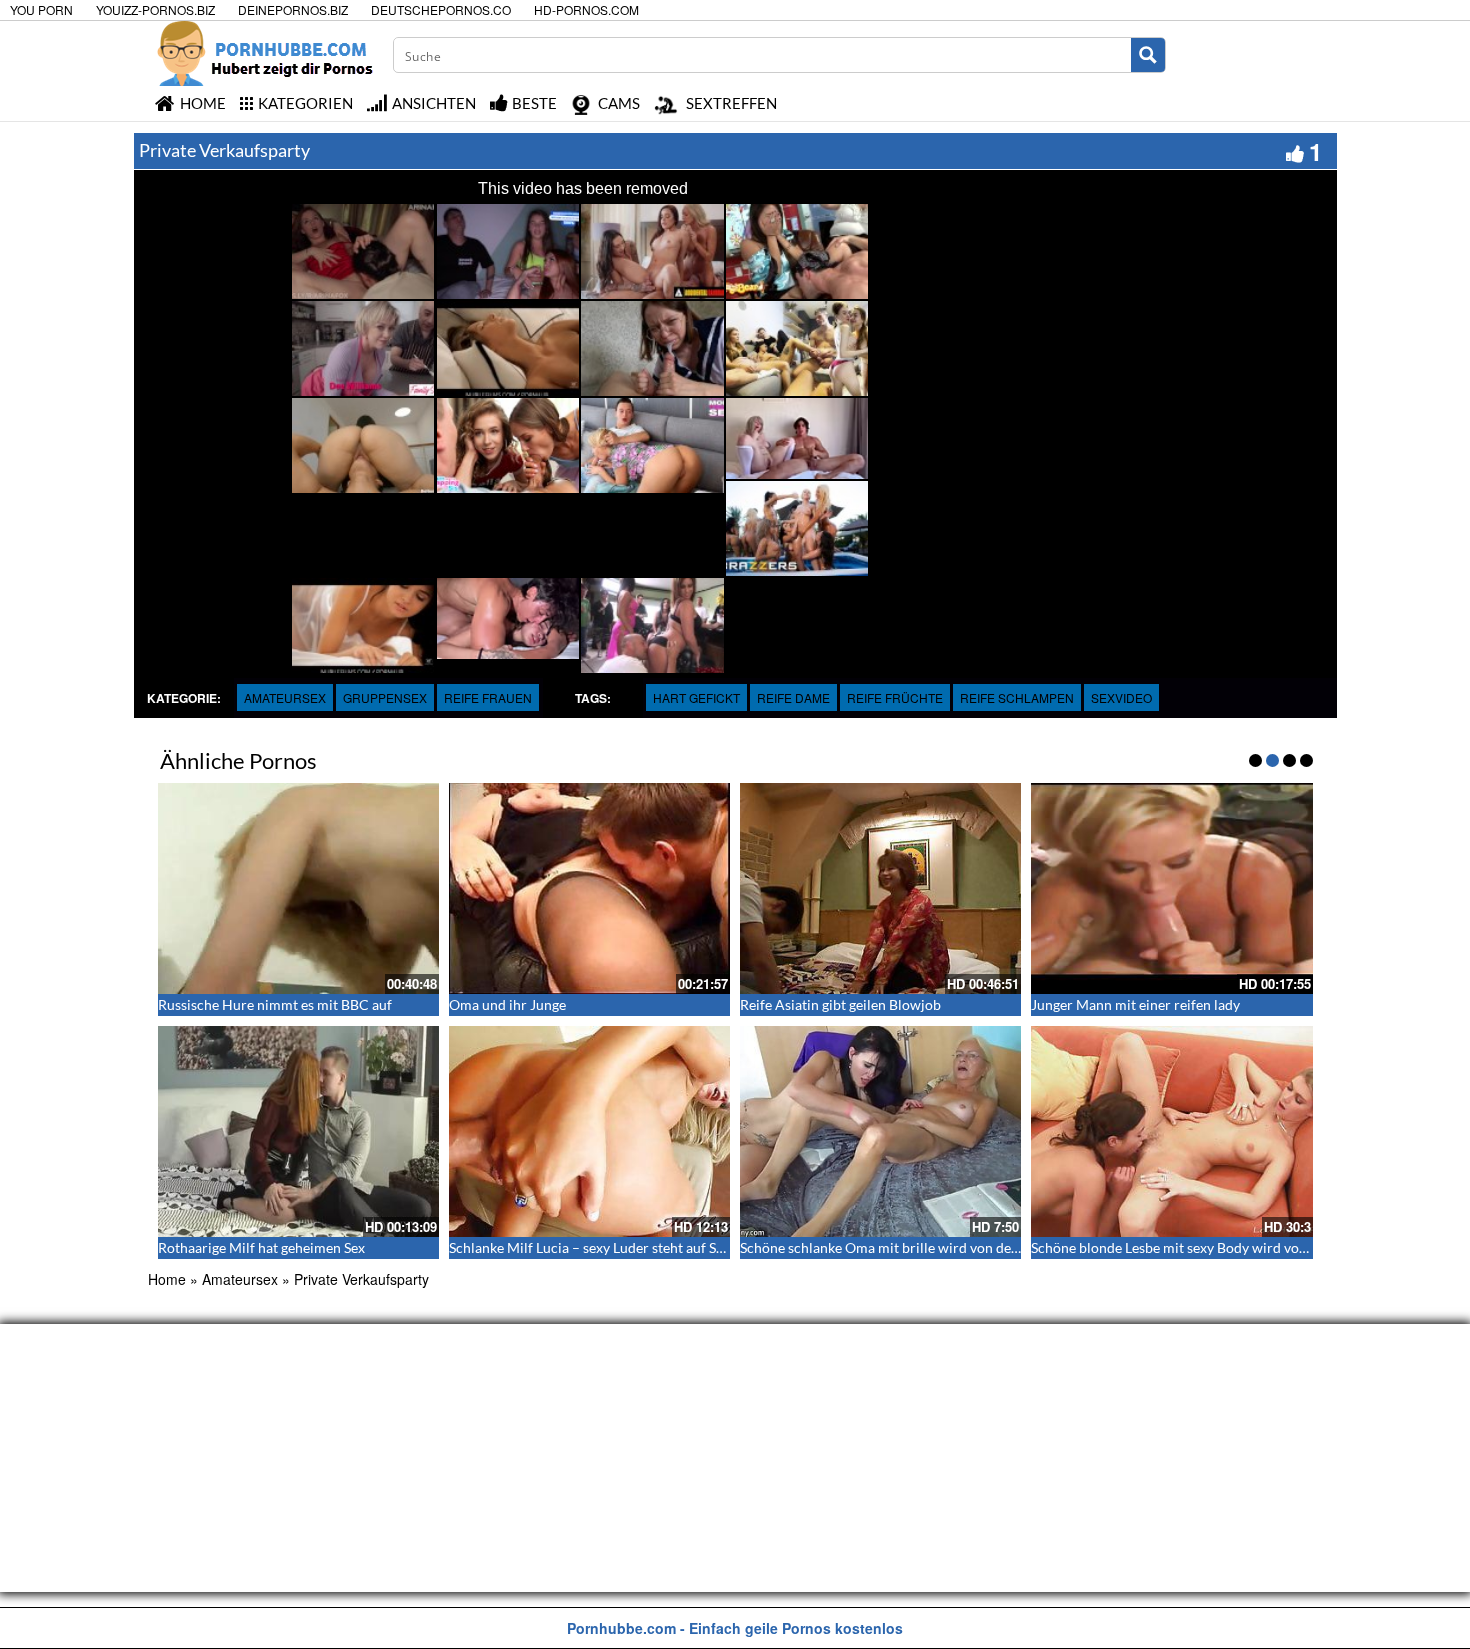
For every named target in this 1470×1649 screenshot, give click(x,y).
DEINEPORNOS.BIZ (293, 9)
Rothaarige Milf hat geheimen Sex (261, 1247)
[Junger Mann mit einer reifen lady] (1171, 888)
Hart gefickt (696, 697)
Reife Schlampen (1017, 697)
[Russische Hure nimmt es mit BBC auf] (298, 888)
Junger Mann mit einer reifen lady (1135, 1004)
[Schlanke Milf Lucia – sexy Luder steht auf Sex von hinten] (589, 1131)
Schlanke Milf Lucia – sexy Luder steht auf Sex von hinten (624, 1247)
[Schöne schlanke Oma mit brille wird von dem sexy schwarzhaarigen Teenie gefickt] (880, 1131)
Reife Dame (793, 697)
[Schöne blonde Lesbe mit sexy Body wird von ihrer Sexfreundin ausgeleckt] (1171, 1131)
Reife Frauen (488, 697)
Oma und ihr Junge (507, 1004)
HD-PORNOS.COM (586, 9)
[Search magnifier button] (1148, 55)
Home (167, 1279)
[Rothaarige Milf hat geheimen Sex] (298, 1131)
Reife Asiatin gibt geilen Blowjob (840, 1004)
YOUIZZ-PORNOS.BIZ (155, 9)
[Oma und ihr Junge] (589, 888)
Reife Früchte (895, 697)
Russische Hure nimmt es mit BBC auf (275, 1004)
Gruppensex (385, 697)
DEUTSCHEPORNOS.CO (441, 9)
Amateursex (285, 697)
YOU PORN (41, 9)
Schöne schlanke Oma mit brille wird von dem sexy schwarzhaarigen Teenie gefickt (994, 1247)
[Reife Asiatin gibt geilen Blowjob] (880, 888)
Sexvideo (1121, 697)
